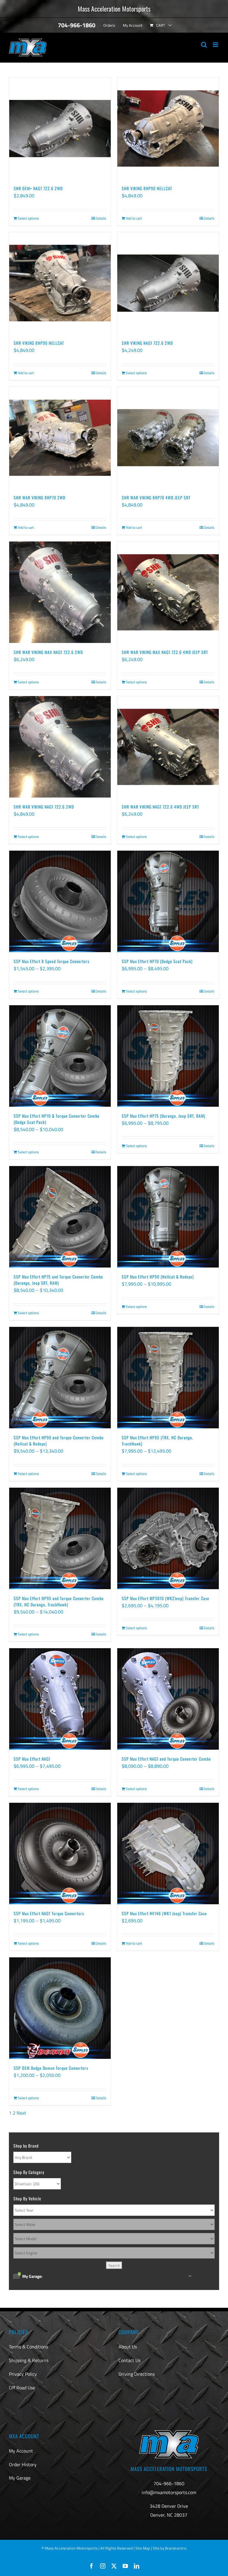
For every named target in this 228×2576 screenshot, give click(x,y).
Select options (28, 218)
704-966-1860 (169, 2483)
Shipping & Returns (29, 2360)
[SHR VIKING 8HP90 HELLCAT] (168, 128)
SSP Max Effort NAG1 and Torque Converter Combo (166, 1759)
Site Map (143, 2548)
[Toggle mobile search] (204, 45)
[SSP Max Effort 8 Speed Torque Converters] (60, 901)
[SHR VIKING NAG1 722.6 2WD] (168, 283)
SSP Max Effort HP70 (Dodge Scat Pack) (157, 961)
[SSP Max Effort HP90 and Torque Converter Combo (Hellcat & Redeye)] (60, 1378)
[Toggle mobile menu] (216, 45)
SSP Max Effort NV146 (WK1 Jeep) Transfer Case (164, 1913)
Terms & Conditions (28, 2347)
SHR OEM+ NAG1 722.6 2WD (38, 188)
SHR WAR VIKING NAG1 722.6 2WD (44, 807)
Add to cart (134, 218)
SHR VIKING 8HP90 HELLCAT (147, 188)
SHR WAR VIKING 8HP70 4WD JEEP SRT (156, 497)
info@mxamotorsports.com (169, 2492)
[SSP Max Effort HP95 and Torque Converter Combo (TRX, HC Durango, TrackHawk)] (60, 1538)
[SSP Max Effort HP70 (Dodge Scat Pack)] (168, 901)
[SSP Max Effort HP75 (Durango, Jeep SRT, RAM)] (168, 1056)
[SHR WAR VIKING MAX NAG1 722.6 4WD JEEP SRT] (168, 592)
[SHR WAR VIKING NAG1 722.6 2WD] (60, 747)
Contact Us (129, 2360)
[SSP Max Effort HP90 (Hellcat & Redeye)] (168, 1217)
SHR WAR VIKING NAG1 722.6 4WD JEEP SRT (160, 807)
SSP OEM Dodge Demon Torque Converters (51, 2068)
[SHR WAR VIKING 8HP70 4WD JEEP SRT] (168, 438)
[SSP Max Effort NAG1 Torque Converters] (60, 1854)
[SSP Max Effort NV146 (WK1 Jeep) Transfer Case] (168, 1854)
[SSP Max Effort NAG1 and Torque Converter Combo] (168, 1699)
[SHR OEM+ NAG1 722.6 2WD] (60, 128)
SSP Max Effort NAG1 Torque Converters (49, 1913)
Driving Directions (137, 2374)
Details (101, 218)
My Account (21, 2451)
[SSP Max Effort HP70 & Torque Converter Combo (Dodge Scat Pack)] (60, 1056)
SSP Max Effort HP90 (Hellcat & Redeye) (158, 1277)
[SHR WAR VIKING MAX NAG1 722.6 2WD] (60, 592)
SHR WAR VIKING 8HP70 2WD (39, 497)
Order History (23, 2464)
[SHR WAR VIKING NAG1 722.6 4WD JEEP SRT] (168, 747)
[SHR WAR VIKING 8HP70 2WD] (60, 438)
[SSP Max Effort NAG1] (60, 1699)
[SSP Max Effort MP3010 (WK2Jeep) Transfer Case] (168, 1538)
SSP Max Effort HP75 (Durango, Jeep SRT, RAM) (164, 1116)
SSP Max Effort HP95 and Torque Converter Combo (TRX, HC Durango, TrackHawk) (59, 1601)
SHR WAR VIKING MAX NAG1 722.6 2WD (48, 652)
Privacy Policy (23, 2374)
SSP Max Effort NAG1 (32, 1759)
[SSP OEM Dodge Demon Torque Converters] (60, 2008)
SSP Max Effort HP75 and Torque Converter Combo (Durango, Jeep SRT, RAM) (58, 1280)
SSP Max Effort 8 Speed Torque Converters (52, 961)
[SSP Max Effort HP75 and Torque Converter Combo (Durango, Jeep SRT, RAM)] (60, 1217)
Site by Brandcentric (170, 2548)
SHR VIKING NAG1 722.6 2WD (147, 343)
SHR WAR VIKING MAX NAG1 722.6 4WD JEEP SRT (165, 652)
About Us (128, 2347)
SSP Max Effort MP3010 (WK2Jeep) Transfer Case (166, 1598)
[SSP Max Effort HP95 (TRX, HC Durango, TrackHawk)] (168, 1378)
